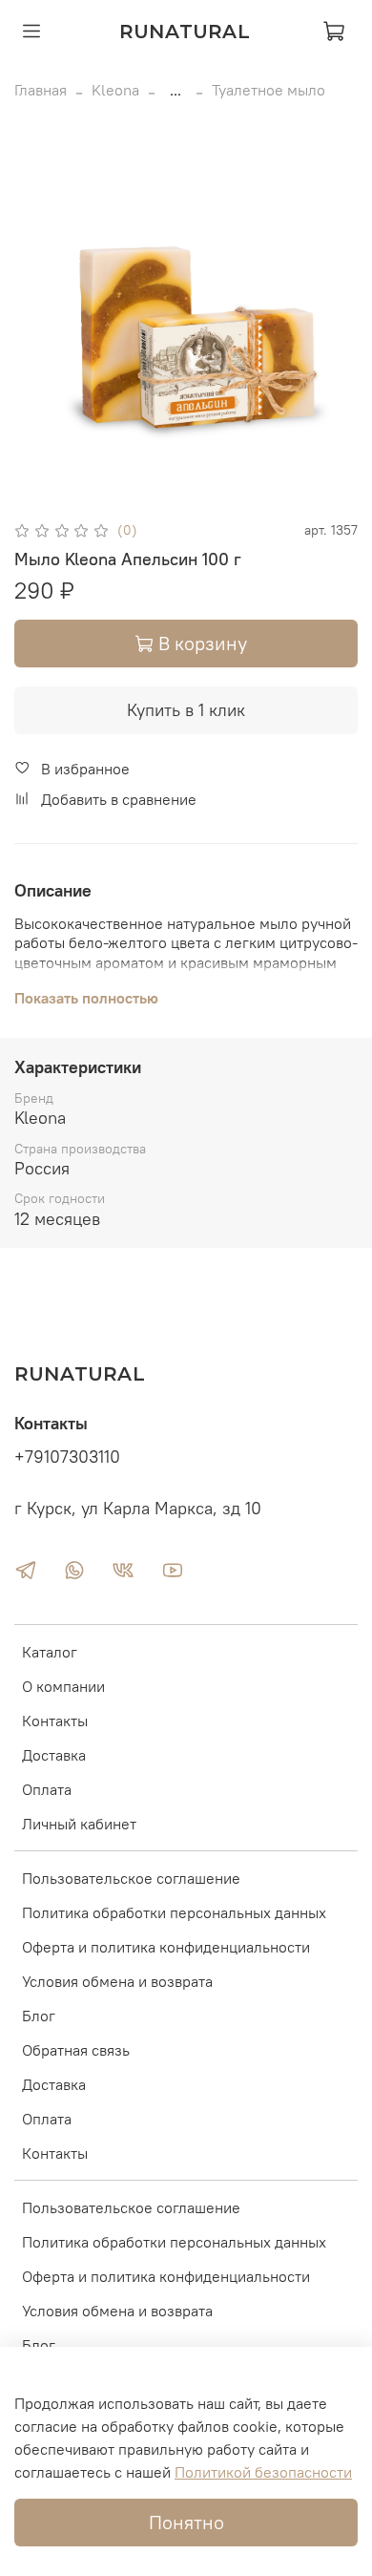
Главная (41, 90)
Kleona (115, 90)
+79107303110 (67, 1457)
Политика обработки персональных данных (174, 1912)
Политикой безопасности (263, 2472)
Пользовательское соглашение (131, 1878)
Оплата (47, 1789)
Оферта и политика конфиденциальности (166, 1947)
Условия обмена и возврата (117, 1981)
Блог (39, 2016)
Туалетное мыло (269, 90)
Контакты (55, 1721)
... (176, 90)
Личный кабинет (79, 1824)
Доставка (54, 1755)
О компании (63, 1686)
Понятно (186, 2522)
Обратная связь (76, 2050)
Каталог (50, 1652)
